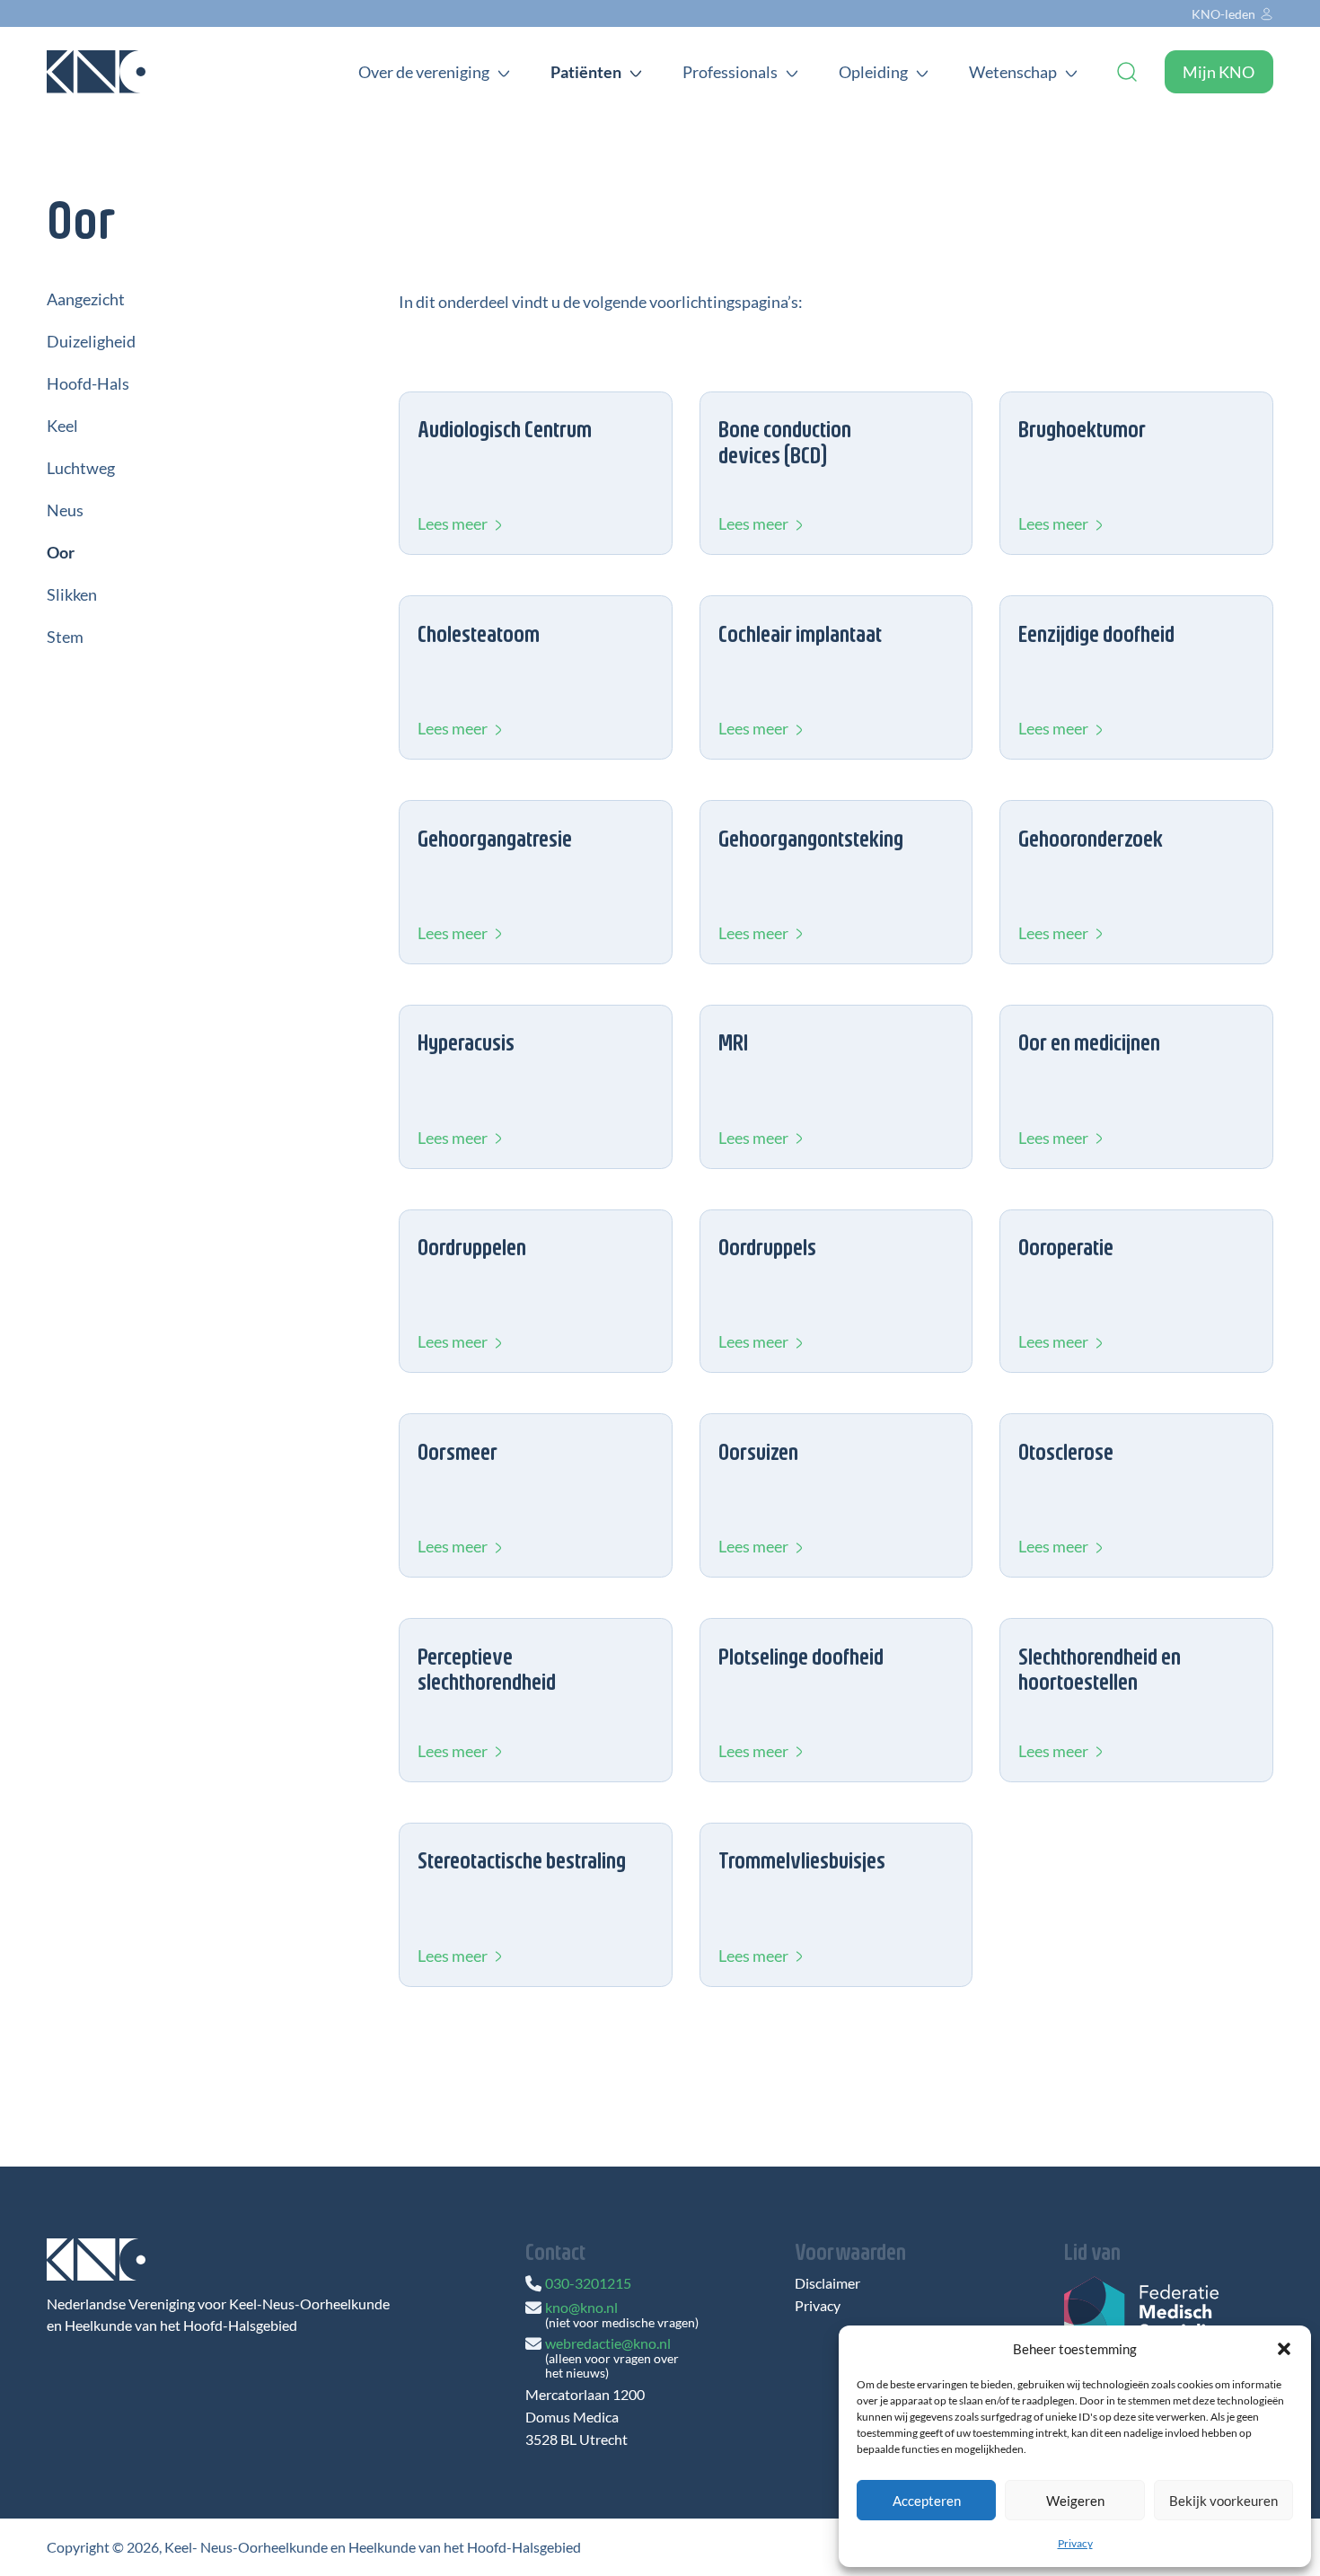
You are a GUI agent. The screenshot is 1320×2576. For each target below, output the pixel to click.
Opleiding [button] (873, 72)
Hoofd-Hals (88, 383)
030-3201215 (588, 2283)
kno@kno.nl (581, 2307)
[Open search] (1127, 72)
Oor (61, 552)
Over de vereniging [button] (424, 72)
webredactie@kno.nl (608, 2343)
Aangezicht (86, 299)
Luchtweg (81, 468)
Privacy (1075, 2543)
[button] (1284, 2349)
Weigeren (1075, 2501)
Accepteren (927, 2501)
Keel (62, 426)
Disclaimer (827, 2283)
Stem (65, 637)
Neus (65, 510)
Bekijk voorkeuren (1223, 2501)
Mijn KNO (1219, 72)
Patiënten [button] (586, 72)
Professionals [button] (730, 72)
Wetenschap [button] (1013, 72)
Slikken (72, 594)
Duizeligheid (91, 341)
